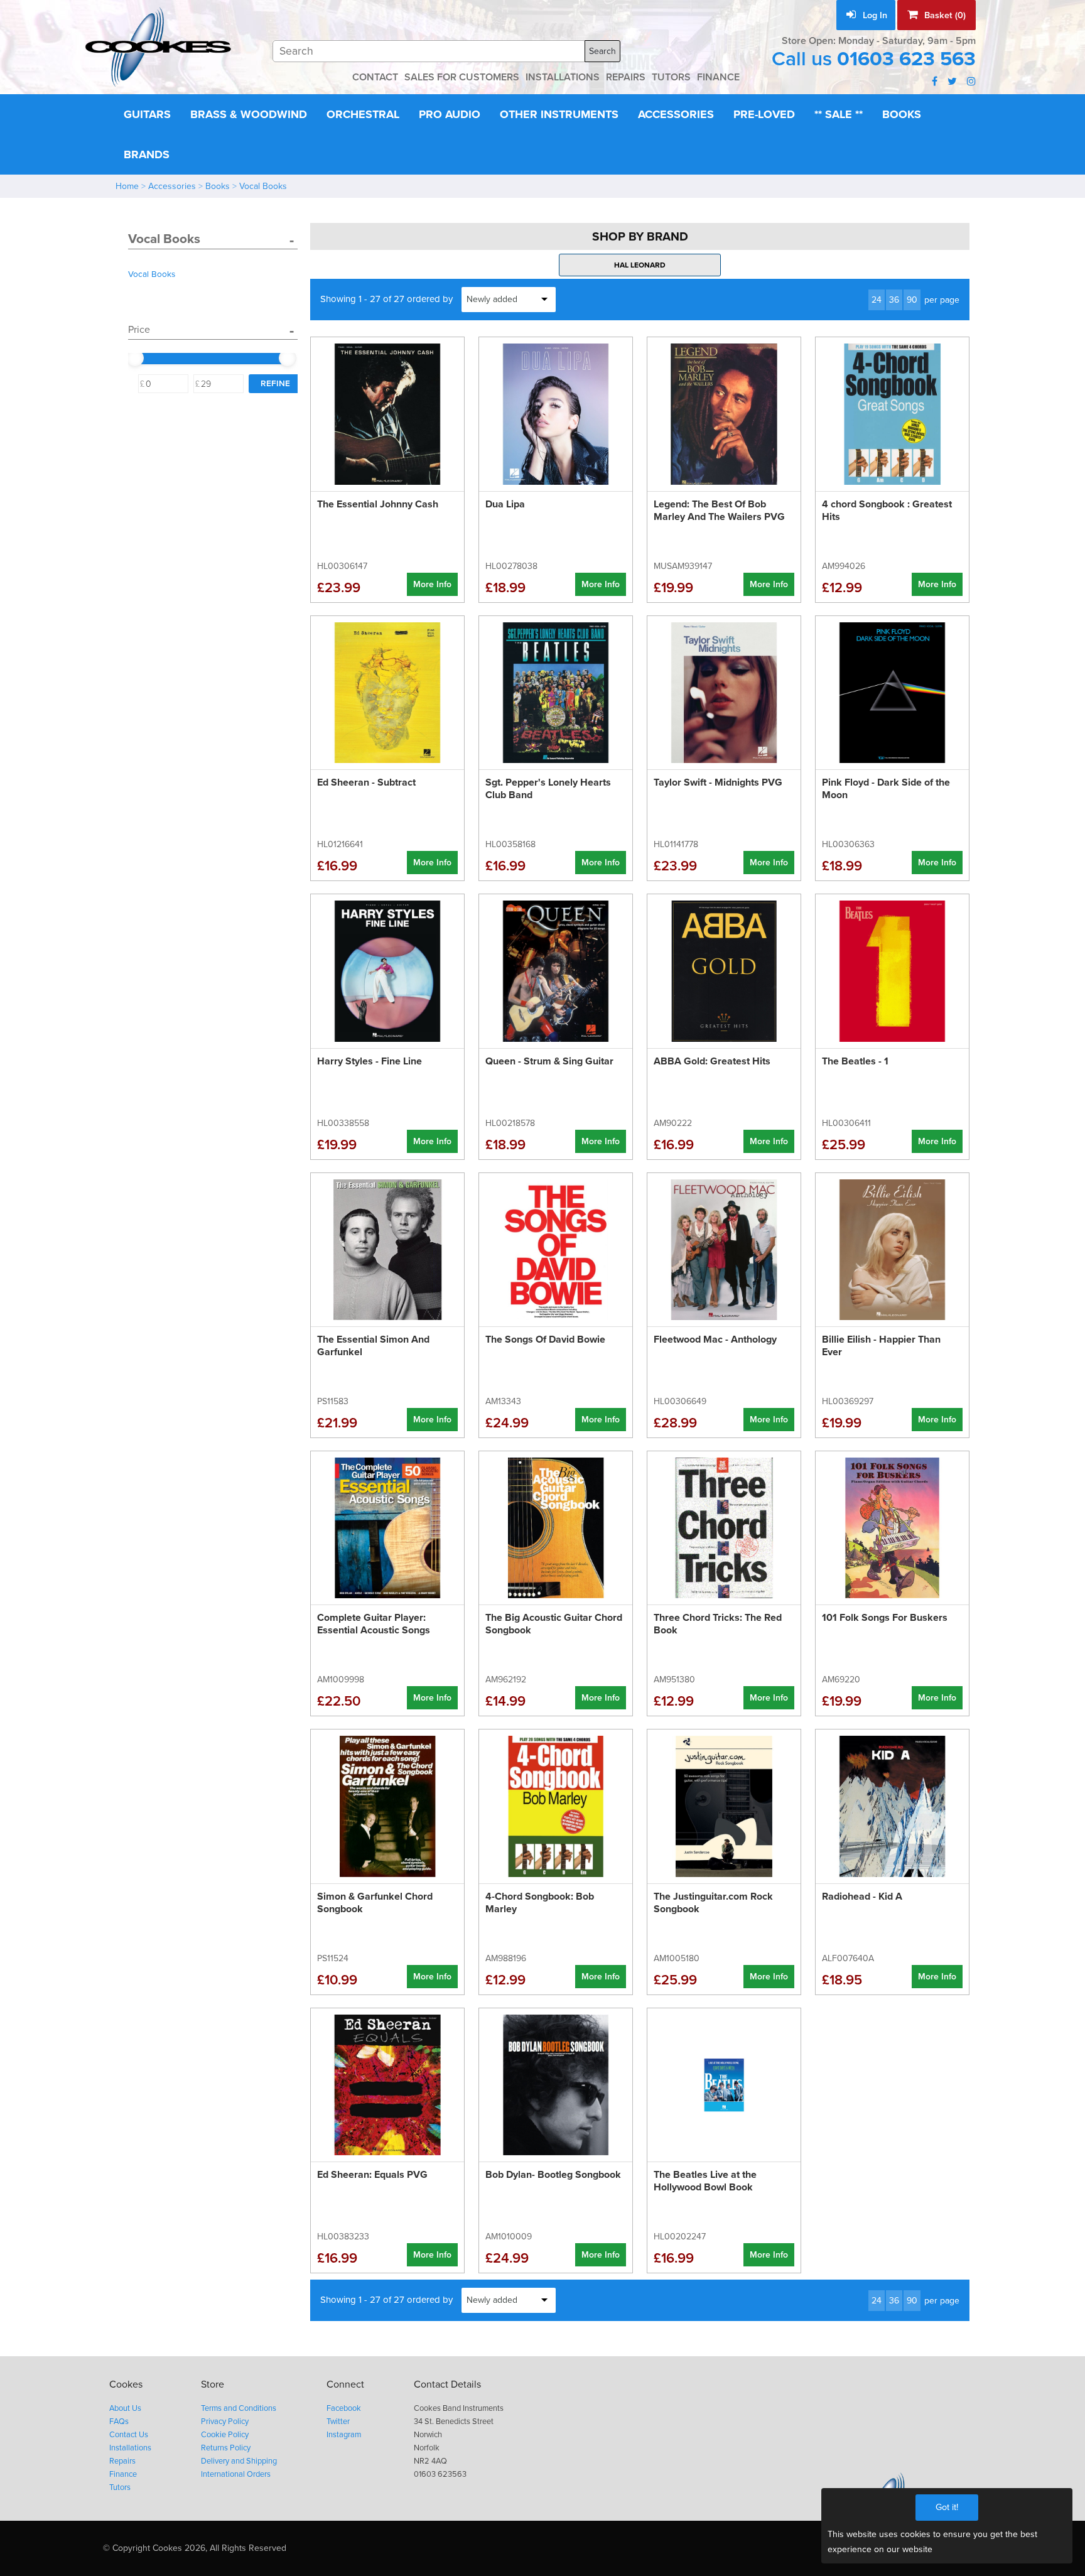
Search (602, 51)
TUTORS (671, 77)
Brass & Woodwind (249, 114)
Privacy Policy (225, 2422)
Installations (130, 2448)
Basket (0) (944, 15)
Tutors (120, 2487)
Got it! (947, 2507)
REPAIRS (626, 77)
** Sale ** (839, 114)
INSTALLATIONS (563, 77)
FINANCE (718, 77)
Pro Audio (450, 114)
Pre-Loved (764, 114)
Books (902, 114)
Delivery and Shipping (239, 2461)
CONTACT (375, 77)
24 (877, 300)
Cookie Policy (225, 2435)
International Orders (236, 2474)
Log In (874, 15)
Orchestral (363, 114)
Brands (147, 154)
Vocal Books (263, 186)
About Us (125, 2408)
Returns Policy (226, 2448)
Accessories (676, 114)
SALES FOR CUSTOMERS (462, 77)
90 (912, 300)
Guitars (147, 114)
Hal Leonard (640, 265)
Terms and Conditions (239, 2408)
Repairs (122, 2461)
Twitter (338, 2422)
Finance (123, 2474)
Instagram (344, 2435)
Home (127, 186)
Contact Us (129, 2435)
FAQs (119, 2422)
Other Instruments (559, 114)
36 (894, 300)
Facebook (344, 2408)
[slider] (135, 358)
